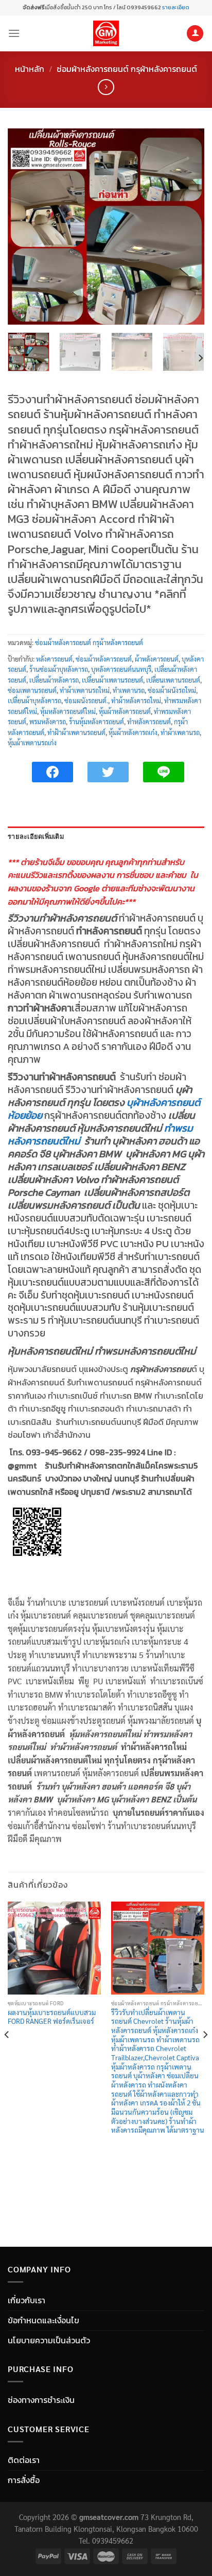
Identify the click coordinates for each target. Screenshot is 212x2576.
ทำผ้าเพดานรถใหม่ (85, 690)
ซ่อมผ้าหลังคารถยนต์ (104, 659)
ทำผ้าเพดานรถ (180, 732)
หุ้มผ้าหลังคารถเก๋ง (133, 732)
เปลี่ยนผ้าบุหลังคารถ (34, 700)
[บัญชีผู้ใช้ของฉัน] (195, 34)
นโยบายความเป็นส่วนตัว (49, 2340)
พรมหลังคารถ (48, 721)
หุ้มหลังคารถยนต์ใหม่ (68, 711)
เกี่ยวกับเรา (26, 2300)
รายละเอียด (175, 7)
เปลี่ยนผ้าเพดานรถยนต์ (112, 680)
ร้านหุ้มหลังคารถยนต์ (96, 721)
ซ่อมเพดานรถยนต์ (32, 690)
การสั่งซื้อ (24, 2480)
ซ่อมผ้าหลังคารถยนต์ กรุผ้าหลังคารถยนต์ (127, 69)
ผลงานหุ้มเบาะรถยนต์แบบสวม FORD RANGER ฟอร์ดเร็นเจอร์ (52, 2017)
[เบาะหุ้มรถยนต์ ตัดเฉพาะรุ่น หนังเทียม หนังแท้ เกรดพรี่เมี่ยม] (106, 33)
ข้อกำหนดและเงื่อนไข (43, 2320)
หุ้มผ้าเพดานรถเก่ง (32, 742)
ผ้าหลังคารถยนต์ (157, 659)
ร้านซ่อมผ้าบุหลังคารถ (59, 669)
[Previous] (25, 227)
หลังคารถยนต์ (54, 659)
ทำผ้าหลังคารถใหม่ (136, 700)
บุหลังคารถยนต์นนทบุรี (121, 669)
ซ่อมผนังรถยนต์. (86, 700)
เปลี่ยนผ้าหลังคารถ (54, 680)
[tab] (106, 837)
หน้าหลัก (30, 69)
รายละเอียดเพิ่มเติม (36, 837)
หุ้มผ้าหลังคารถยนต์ (125, 711)
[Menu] (14, 33)
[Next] (187, 227)
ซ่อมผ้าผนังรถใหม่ (172, 690)
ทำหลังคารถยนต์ (149, 721)
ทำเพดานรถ (129, 690)
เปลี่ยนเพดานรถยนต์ (173, 680)
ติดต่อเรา (24, 2460)
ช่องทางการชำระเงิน (41, 2400)
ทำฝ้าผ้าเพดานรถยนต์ (76, 732)
